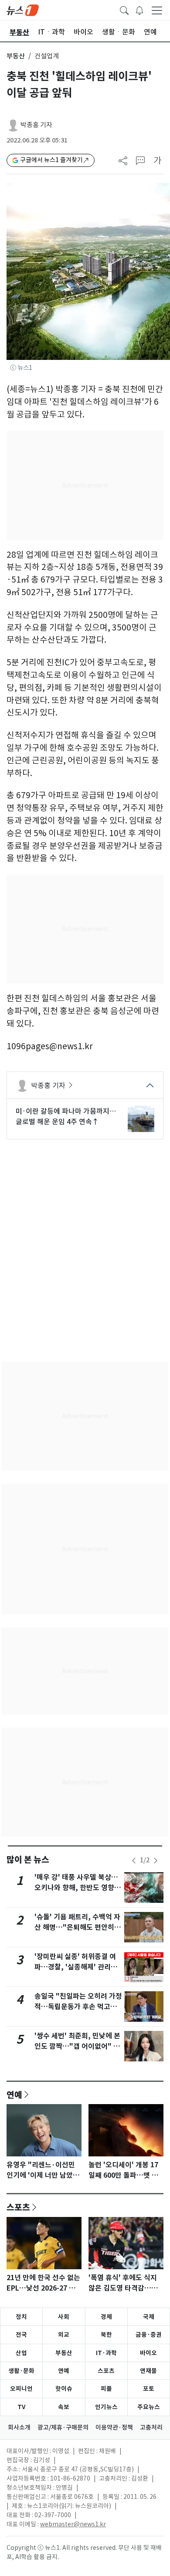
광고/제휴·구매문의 (63, 2427)
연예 (14, 2095)
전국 (21, 2335)
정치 (21, 2317)
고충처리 (151, 2427)
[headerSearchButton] (124, 10)
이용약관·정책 (114, 2427)
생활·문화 (21, 2371)
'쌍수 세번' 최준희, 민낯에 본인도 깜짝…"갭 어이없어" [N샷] (78, 2046)
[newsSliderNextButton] (156, 1861)
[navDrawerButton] (157, 10)
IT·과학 (106, 2353)
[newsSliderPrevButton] (134, 1861)
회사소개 (19, 2427)
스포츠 (18, 2207)
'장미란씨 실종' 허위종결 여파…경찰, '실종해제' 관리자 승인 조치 (76, 1967)
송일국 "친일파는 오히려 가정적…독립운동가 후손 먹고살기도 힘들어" (78, 2007)
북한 (106, 2335)
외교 (64, 2335)
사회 (64, 2317)
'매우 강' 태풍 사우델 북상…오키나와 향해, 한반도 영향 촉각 (78, 1888)
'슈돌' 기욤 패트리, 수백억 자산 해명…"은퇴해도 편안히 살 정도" (78, 1927)
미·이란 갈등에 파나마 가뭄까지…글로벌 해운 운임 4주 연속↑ (66, 1116)
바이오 (148, 2353)
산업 (21, 2353)
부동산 (16, 56)
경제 (106, 2317)
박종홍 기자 (36, 125)
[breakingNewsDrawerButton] (139, 10)
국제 (149, 2317)
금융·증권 (149, 2335)
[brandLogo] (23, 10)
